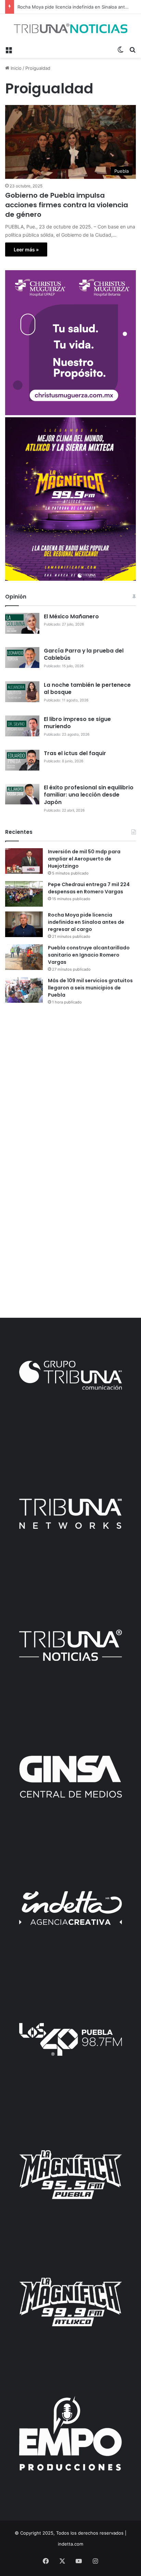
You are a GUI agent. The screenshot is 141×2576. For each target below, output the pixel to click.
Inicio (15, 68)
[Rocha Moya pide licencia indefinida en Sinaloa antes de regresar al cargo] (24, 924)
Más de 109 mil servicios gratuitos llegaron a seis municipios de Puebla (90, 988)
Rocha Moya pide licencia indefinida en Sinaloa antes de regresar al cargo (86, 922)
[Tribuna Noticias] (70, 28)
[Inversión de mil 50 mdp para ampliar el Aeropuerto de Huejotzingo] (24, 861)
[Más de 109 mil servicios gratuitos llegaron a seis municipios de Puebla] (24, 990)
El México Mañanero (71, 616)
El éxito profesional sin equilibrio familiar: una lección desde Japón (89, 795)
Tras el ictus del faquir (75, 753)
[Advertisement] (70, 1086)
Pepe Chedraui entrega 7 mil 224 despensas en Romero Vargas (89, 888)
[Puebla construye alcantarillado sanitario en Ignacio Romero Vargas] (24, 957)
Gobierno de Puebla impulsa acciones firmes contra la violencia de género (67, 205)
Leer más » (26, 249)
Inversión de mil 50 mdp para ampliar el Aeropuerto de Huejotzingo (84, 859)
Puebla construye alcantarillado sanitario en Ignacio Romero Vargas (89, 955)
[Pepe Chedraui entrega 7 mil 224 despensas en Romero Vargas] (24, 894)
